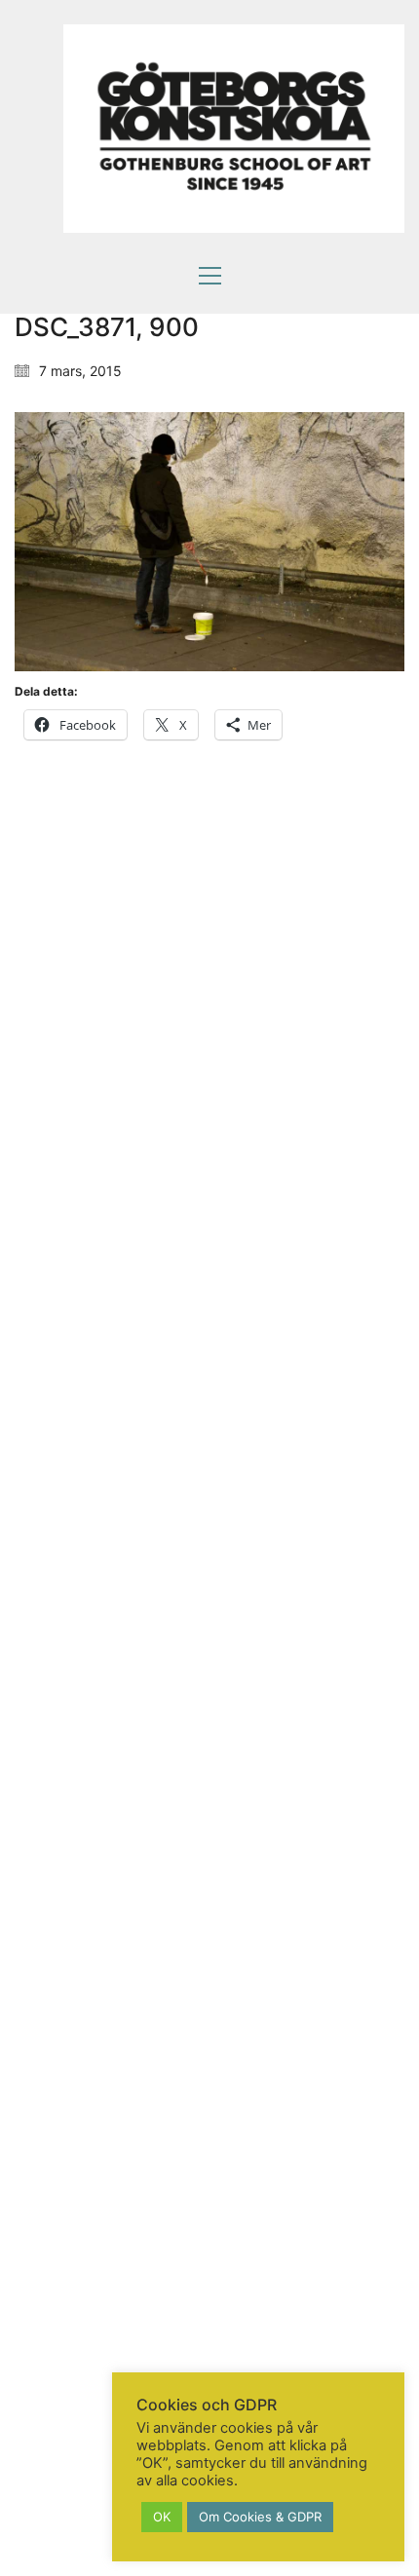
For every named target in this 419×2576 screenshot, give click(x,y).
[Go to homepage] (234, 129)
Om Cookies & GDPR (260, 2517)
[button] (210, 276)
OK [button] (162, 2517)
